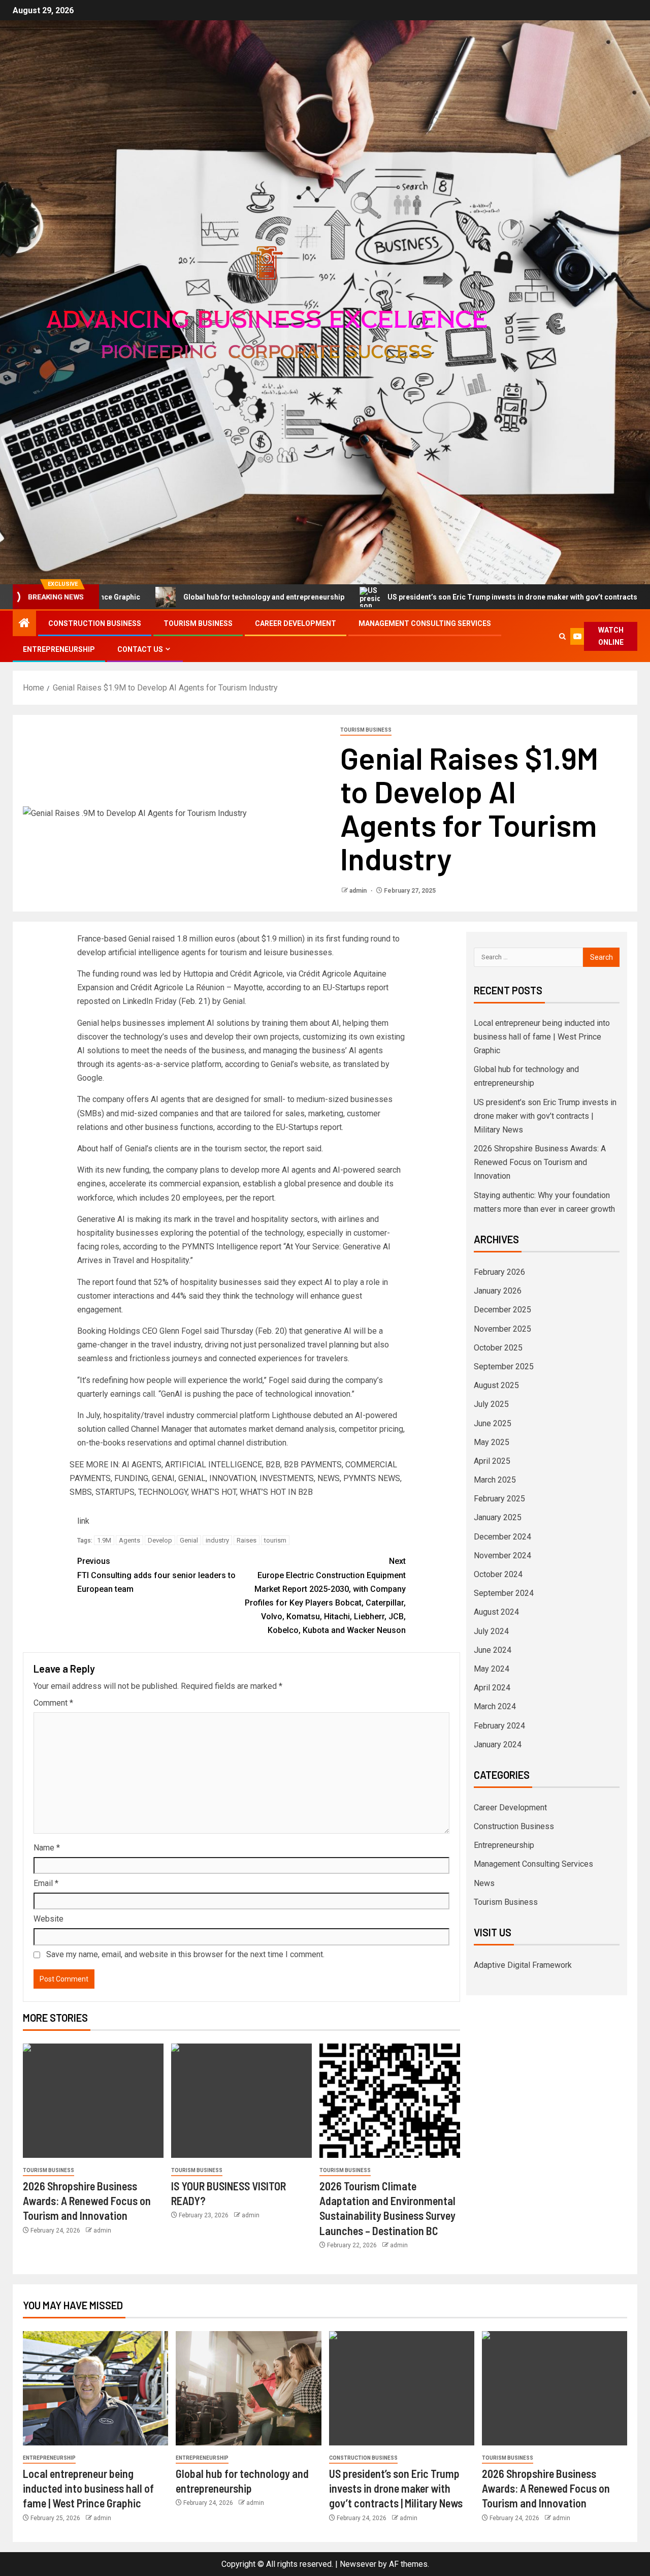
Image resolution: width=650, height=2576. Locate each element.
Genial (189, 1540)
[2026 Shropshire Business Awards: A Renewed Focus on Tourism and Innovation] (93, 2101)
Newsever (358, 2564)
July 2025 (491, 1404)
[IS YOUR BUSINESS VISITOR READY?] (241, 2101)
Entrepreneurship (59, 649)
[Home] (24, 624)
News (484, 1883)
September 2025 (504, 1366)
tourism (275, 1540)
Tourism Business (198, 623)
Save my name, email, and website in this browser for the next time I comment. (185, 1954)
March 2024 (495, 1706)
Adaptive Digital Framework (523, 1965)
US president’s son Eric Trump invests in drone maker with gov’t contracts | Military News (447, 597)
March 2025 (495, 1480)
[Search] (562, 636)
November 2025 (502, 1329)
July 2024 (491, 1631)
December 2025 (502, 1310)
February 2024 (499, 1726)
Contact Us (140, 649)
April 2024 (492, 1688)
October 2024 (498, 1574)
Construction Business (95, 623)
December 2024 (502, 1537)
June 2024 (493, 1650)
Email (46, 1883)
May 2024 (492, 1669)
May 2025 (492, 1442)
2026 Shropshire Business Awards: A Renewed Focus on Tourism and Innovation (87, 2201)
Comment (53, 1703)
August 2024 (496, 1612)
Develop (160, 1540)
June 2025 (493, 1423)
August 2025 (496, 1385)
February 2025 (499, 1499)
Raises (247, 1540)
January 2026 (498, 1291)
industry (217, 1540)
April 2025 (492, 1461)
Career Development (296, 623)
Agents (129, 1540)
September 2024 (504, 1593)
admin (359, 891)
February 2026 (499, 1272)
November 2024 (502, 1556)
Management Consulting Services (425, 623)
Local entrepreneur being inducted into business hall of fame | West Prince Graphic (542, 1037)
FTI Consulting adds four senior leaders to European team (156, 1575)
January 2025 (498, 1517)
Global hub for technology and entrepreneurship (173, 597)
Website (48, 1919)
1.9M (104, 1540)
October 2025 (498, 1348)
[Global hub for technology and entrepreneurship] (248, 2388)
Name (47, 1848)
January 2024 (498, 1745)
